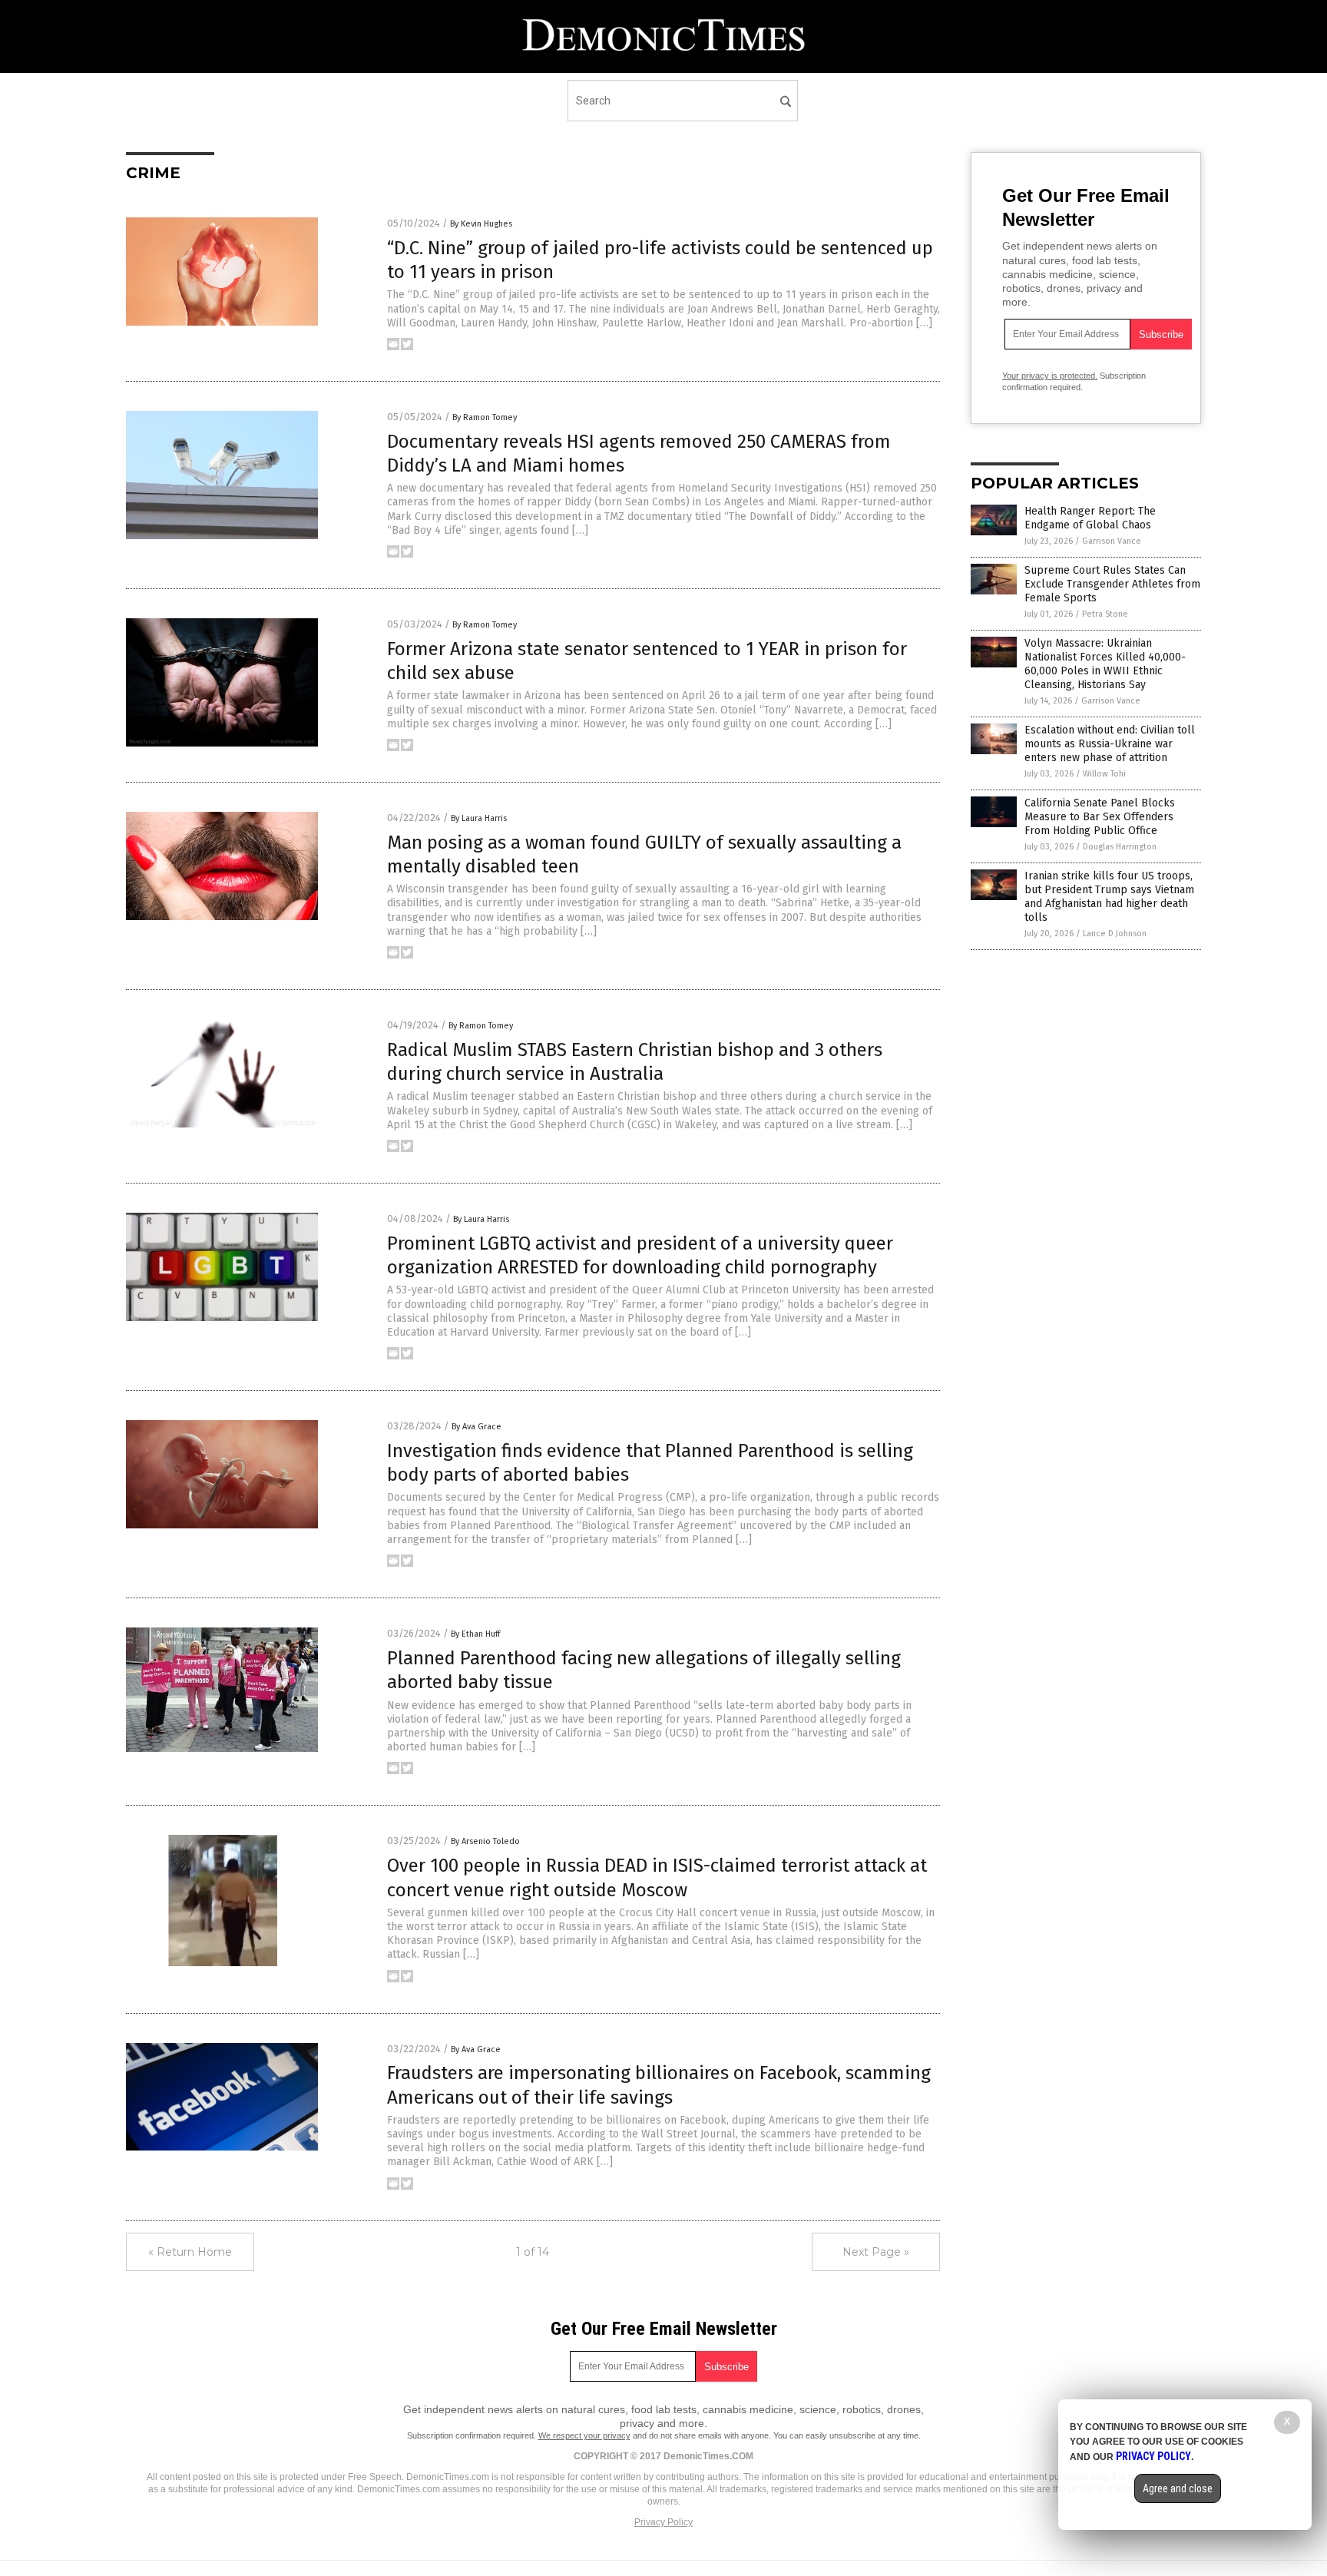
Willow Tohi (1104, 774)
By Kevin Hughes (481, 224)
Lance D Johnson (1115, 934)
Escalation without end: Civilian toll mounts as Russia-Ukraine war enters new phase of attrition (1110, 744)
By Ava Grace (477, 1427)
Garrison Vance (1112, 541)
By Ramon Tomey (485, 417)
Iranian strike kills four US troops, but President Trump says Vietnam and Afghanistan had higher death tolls (1109, 897)
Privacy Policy (663, 2522)
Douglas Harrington (1120, 847)
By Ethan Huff (475, 1634)
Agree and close (1178, 2488)
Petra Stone (1105, 614)
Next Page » (876, 2252)
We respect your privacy (584, 2435)
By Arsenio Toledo (485, 1841)
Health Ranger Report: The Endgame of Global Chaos (1090, 518)
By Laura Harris (479, 818)
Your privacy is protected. (1050, 376)
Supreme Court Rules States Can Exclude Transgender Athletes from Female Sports (1112, 584)
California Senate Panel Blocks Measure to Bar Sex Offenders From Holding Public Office (1100, 817)
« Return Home (190, 2252)
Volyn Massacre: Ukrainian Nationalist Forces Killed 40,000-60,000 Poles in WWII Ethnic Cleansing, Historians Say (1105, 664)
